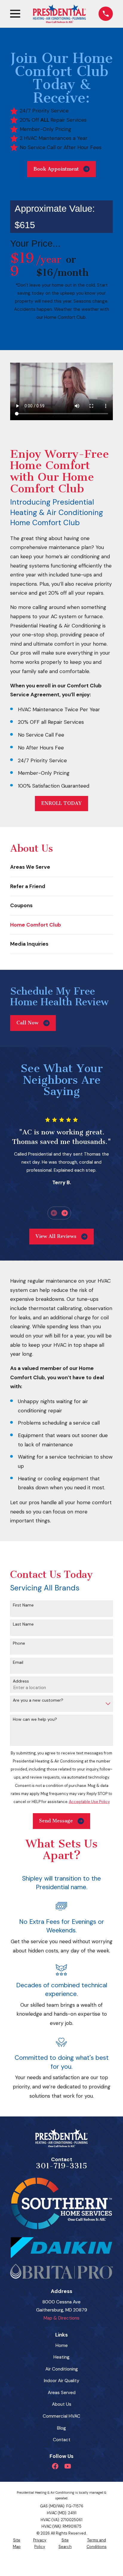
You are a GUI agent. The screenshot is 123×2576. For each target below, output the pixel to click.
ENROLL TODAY (61, 803)
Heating (61, 2357)
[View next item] (65, 1213)
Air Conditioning (62, 2369)
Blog (61, 2428)
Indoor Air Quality (62, 2381)
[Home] (59, 14)
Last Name (23, 1624)
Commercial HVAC (61, 2416)
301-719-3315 (61, 2166)
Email (18, 1662)
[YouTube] (68, 2466)
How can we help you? (35, 1719)
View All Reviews (56, 1236)
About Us (62, 2404)
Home (62, 2345)
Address (21, 1681)
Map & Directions (61, 2318)
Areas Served (62, 2393)
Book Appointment (56, 169)
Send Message (56, 1821)
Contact (62, 2440)
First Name (23, 1605)
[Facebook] (55, 2466)
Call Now (27, 1023)
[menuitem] (61, 867)
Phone (19, 1643)
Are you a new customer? (38, 1700)
